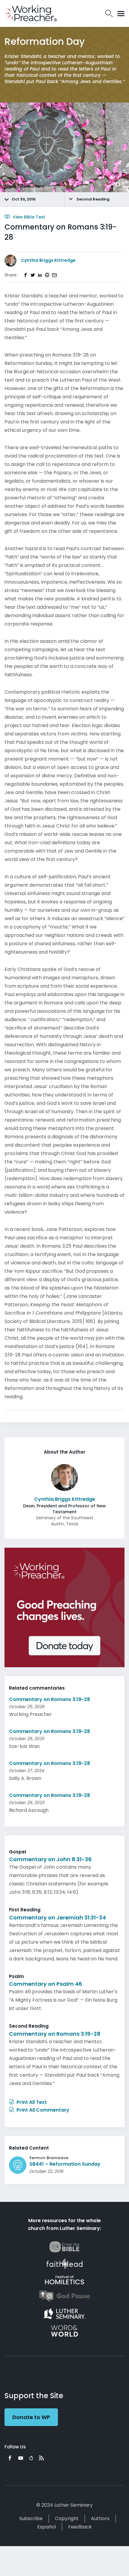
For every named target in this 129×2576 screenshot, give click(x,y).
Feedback (80, 2527)
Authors (100, 2518)
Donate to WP (31, 2417)
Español (46, 2527)
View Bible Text (28, 217)
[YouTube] (21, 2458)
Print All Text (31, 2102)
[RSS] (41, 2458)
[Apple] (31, 2458)
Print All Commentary (42, 2110)
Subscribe (31, 2518)
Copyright (67, 2518)
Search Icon (109, 13)
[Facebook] (10, 2458)
